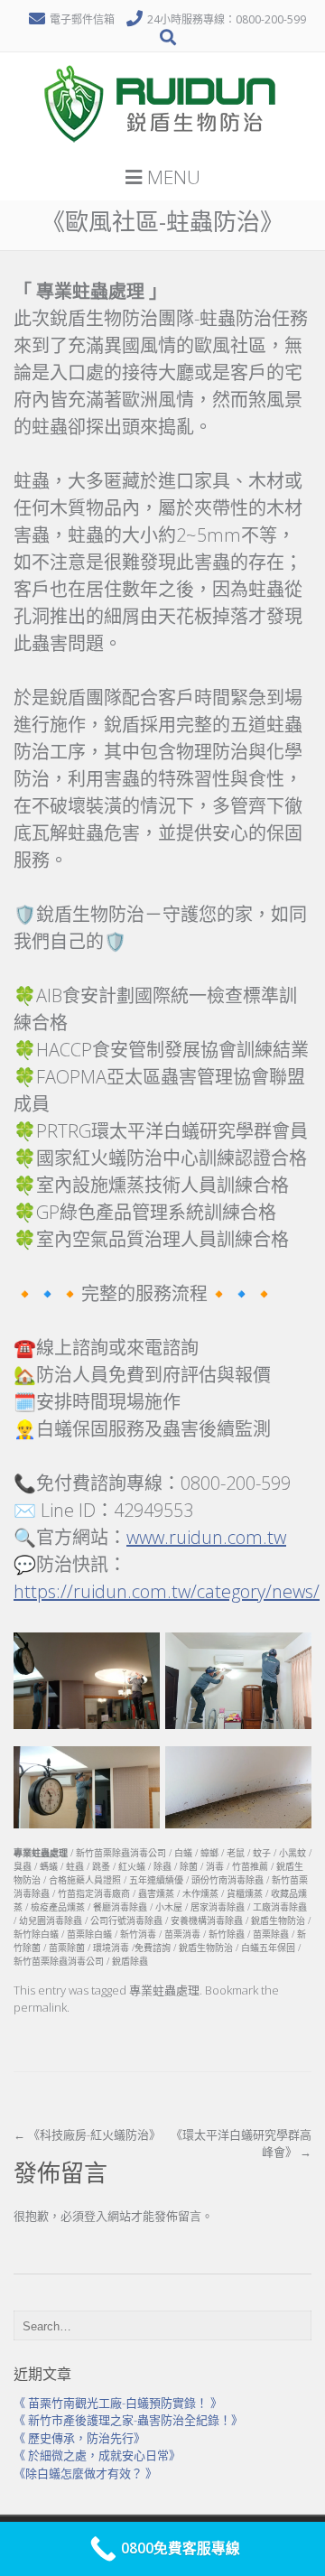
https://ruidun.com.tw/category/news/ (167, 1591)
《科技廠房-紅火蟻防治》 (87, 2134)
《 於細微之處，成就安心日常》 (97, 2455)
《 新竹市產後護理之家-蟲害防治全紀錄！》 (128, 2420)
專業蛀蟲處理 (164, 1990)
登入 (96, 2216)
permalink (40, 2007)
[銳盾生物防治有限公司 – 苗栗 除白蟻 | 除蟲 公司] (162, 149)
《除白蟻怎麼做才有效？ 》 (85, 2473)
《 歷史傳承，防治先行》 (79, 2438)
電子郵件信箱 (82, 19)
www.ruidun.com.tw (206, 1537)
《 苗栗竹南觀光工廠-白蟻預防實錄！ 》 (118, 2403)
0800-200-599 (271, 19)
